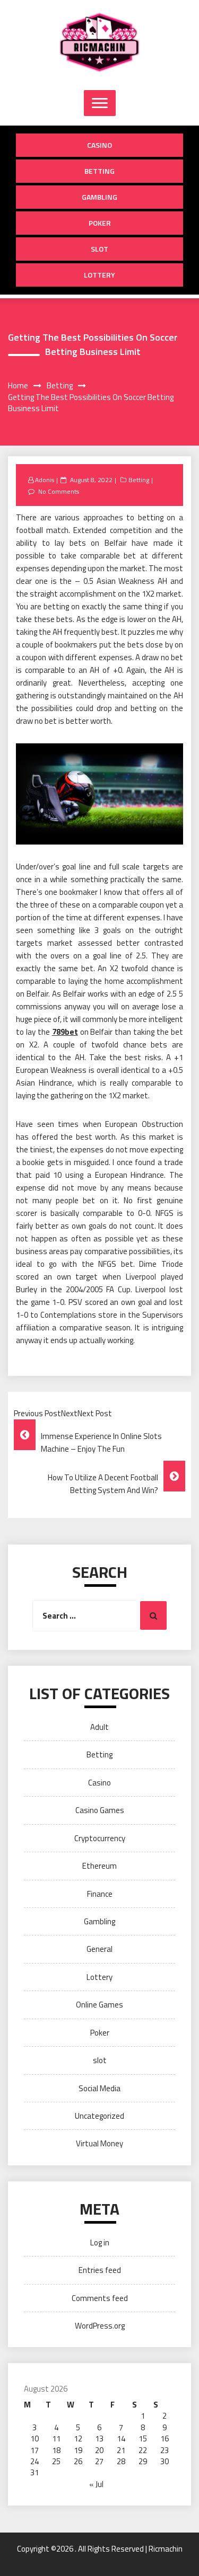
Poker (100, 223)
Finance (100, 1894)
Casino (99, 145)
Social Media (99, 2088)
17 (34, 2450)
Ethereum (99, 1866)
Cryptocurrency (100, 1838)
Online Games (99, 2005)
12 (78, 2439)
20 (99, 2450)
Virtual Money (99, 2143)
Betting (99, 171)
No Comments (59, 491)
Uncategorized (99, 2116)
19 (78, 2450)
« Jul (96, 2484)
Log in (100, 2242)
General (99, 1949)
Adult (99, 1727)
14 (121, 2439)
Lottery (99, 275)
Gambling (99, 197)
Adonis (45, 480)
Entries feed (100, 2270)
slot (99, 249)
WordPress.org (100, 2326)
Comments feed (100, 2298)
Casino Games (100, 1810)
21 (121, 2450)
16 (165, 2439)
